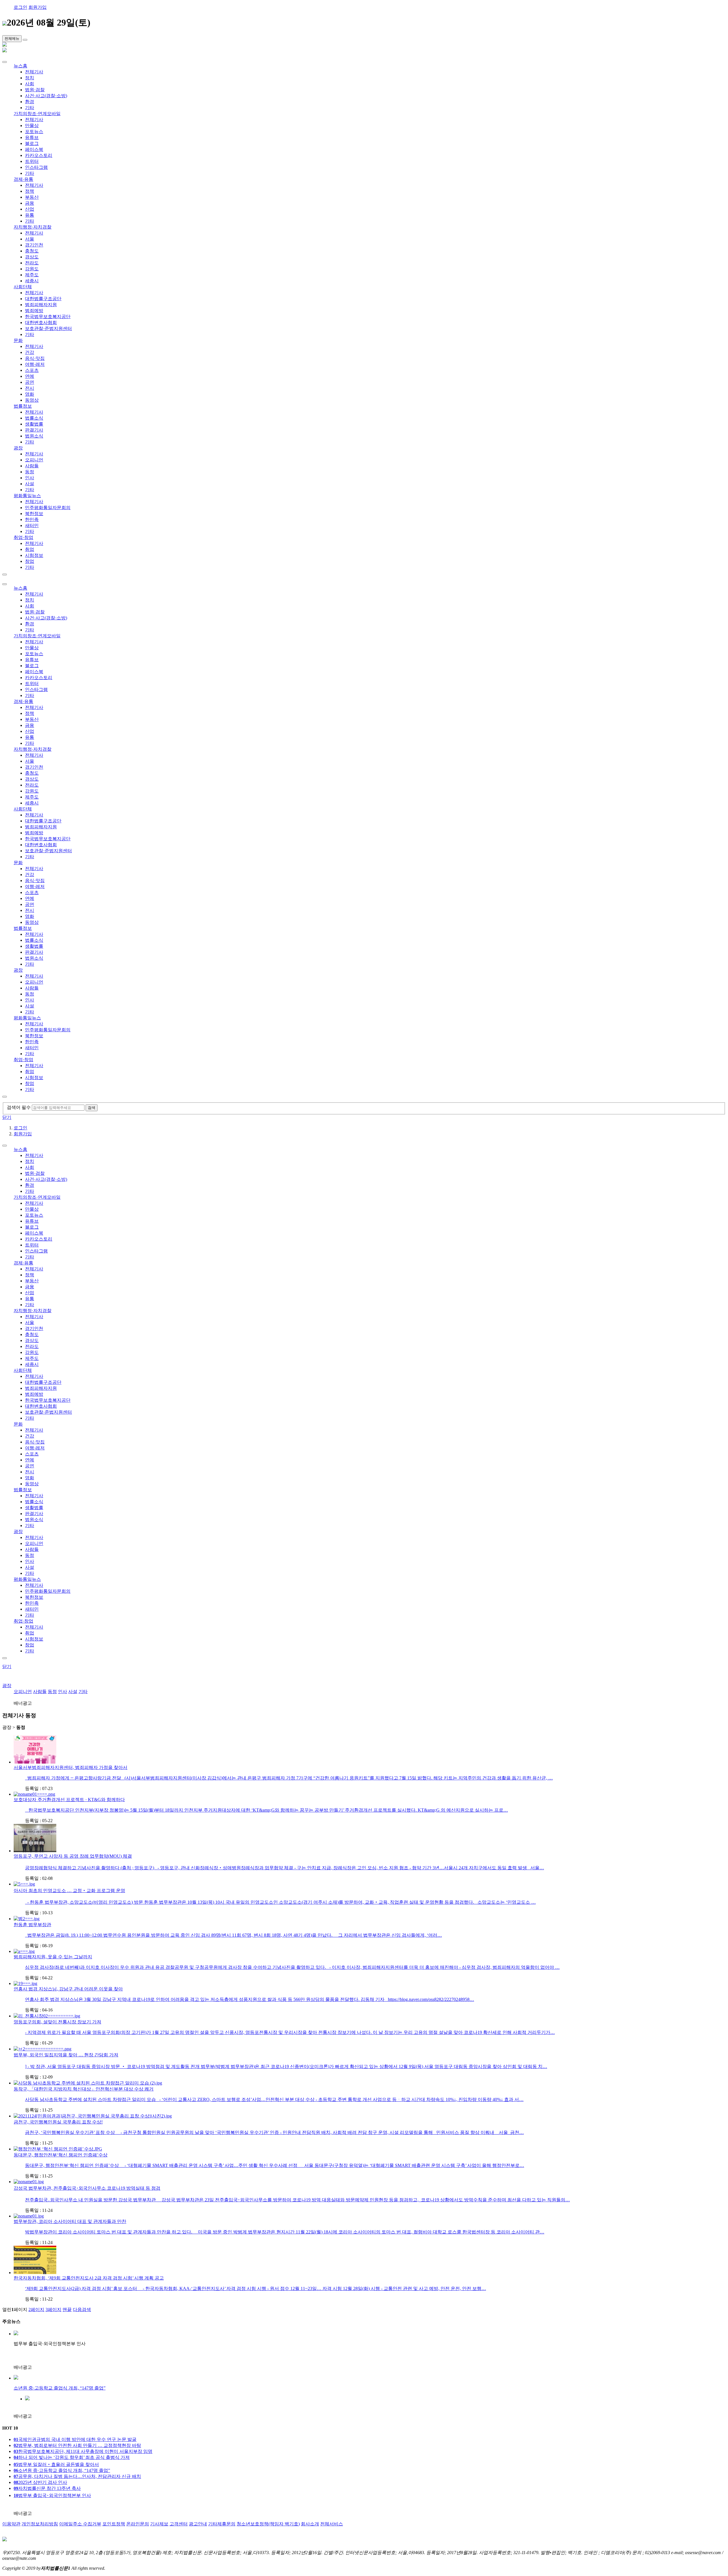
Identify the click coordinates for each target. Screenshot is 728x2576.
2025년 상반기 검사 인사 (40, 2482)
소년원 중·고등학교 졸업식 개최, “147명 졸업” (62, 2470)
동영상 (32, 400)
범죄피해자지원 (41, 305)
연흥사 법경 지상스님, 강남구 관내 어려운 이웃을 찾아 (68, 1989)
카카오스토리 (39, 155)
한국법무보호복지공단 (48, 317)
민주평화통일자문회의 (48, 508)
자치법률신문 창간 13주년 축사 (47, 2488)
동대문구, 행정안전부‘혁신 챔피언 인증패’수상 (61, 2155)
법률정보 (23, 406)
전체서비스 (332, 2524)
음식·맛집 (35, 358)
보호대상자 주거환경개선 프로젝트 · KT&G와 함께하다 (69, 1800)
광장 (18, 448)
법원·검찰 (35, 90)
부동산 (32, 197)
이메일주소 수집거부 (80, 2524)
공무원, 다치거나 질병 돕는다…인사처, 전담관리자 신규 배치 (77, 2476)
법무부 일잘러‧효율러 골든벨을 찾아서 (56, 2464)
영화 (30, 394)
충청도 (32, 251)
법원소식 (34, 436)
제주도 (32, 275)
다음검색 (82, 2310)
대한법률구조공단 (43, 299)
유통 (30, 215)
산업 (30, 209)
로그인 (20, 7)
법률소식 (34, 418)
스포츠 (32, 370)
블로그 (32, 143)
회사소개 (310, 2524)
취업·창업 (23, 537)
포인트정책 (114, 2524)
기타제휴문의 (222, 2524)
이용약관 (11, 2524)
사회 (30, 84)
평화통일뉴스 (27, 496)
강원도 (32, 269)
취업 (30, 549)
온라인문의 (138, 2524)
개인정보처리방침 (40, 2524)
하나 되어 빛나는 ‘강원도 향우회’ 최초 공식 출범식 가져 (72, 2457)
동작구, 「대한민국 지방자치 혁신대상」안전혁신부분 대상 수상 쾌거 (84, 2089)
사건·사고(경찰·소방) (46, 96)
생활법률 (34, 424)
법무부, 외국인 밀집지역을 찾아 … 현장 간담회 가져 (66, 2055)
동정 (30, 472)
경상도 (32, 257)
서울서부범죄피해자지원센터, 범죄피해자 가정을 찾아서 (71, 1767)
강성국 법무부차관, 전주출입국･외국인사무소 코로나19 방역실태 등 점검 (87, 2188)
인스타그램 (36, 167)
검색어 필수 (19, 1107)
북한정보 (34, 514)
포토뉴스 (34, 131)
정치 (30, 78)
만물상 (32, 126)
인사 (30, 478)
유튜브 (32, 137)
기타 (30, 108)
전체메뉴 (12, 39)
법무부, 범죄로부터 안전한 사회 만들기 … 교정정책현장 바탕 (77, 2445)
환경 (30, 102)
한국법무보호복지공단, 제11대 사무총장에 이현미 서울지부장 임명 (83, 2451)
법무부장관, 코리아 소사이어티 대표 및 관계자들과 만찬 (70, 2221)
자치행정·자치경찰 (33, 227)
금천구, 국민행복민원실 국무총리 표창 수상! (58, 2122)
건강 (30, 352)
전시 (30, 388)
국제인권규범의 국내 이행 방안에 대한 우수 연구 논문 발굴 (75, 2439)
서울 (30, 239)
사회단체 (23, 287)
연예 (30, 376)
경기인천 (34, 245)
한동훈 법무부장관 (32, 1925)
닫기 (7, 1117)
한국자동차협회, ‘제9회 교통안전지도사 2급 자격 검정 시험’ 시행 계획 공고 (89, 2278)
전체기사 (34, 72)
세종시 (32, 281)
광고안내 (198, 2524)
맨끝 (67, 2310)
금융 (30, 203)
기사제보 (159, 2524)
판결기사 (34, 430)
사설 (30, 484)
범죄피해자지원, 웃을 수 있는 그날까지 (53, 1957)
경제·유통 (23, 179)
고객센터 (179, 2524)
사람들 (32, 466)
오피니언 (34, 460)
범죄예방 (34, 311)
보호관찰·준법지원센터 (48, 328)
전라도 (32, 263)
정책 (30, 191)
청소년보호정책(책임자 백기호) (268, 2524)
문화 (18, 340)
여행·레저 (35, 364)
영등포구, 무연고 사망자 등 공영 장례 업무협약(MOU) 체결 (73, 1856)
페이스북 (34, 149)
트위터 (32, 161)
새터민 (32, 525)
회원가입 (38, 7)
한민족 (32, 519)
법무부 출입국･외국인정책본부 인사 (52, 2495)
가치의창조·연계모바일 (37, 114)
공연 (30, 382)
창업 (30, 561)
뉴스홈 (20, 66)
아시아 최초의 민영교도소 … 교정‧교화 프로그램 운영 (69, 1890)
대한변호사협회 (41, 322)
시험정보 (34, 555)
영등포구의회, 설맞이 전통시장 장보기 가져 (57, 2022)
